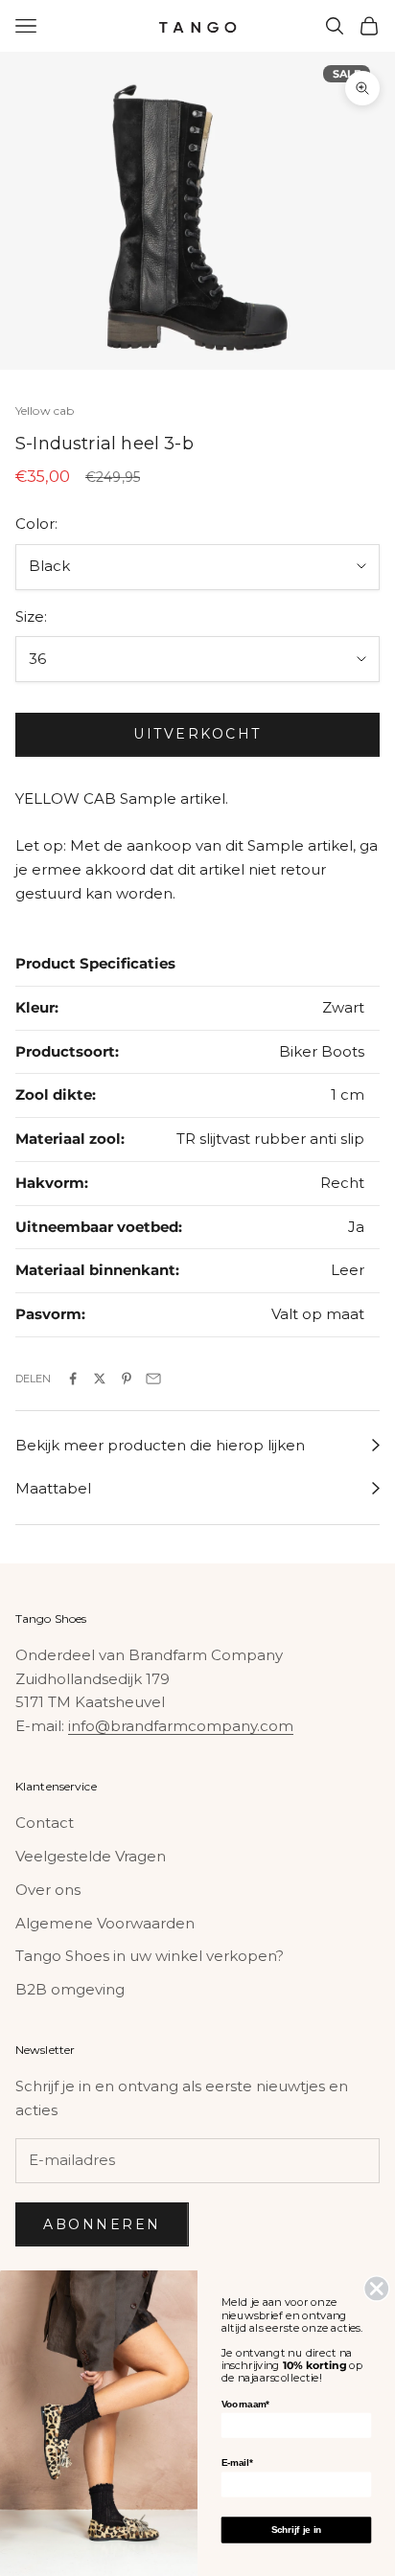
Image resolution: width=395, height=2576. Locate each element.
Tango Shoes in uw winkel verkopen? (150, 1956)
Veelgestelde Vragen (91, 1856)
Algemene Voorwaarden (105, 1923)
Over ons (48, 1890)
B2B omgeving (70, 1989)
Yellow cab (45, 410)
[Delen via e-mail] (153, 1379)
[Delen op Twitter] (100, 1379)
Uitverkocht (197, 734)
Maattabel (53, 1488)
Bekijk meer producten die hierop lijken (160, 1445)
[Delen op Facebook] (73, 1379)
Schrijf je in (297, 2530)
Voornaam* (245, 2404)
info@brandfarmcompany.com (181, 1726)
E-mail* (237, 2462)
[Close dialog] (376, 2288)
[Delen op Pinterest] (127, 1379)
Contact (45, 1823)
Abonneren (102, 2224)
